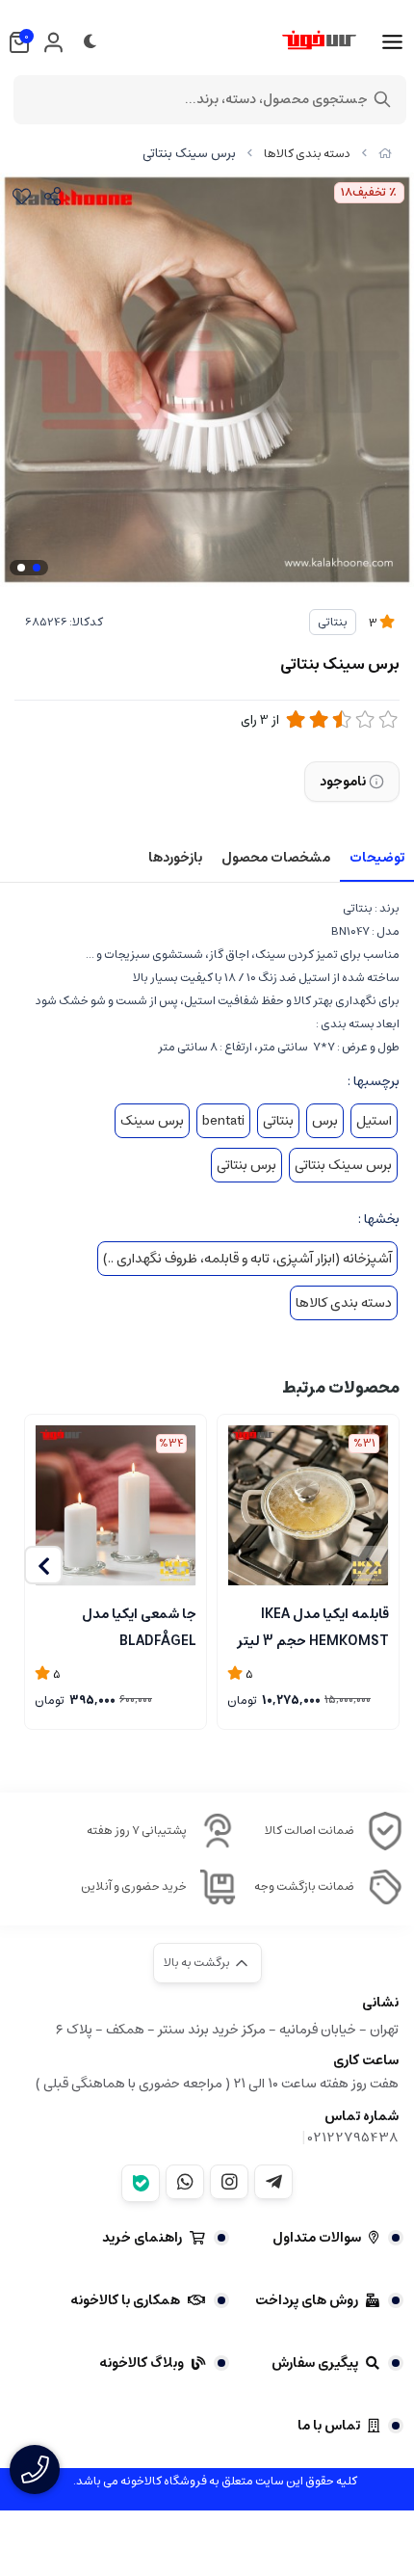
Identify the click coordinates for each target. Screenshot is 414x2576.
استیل (374, 1121)
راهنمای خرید (142, 2238)
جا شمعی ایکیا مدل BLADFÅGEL (139, 1626)
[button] (43, 1565)
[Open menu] (392, 42)
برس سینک (152, 1121)
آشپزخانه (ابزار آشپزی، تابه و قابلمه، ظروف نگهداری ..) (247, 1259)
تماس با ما (329, 2426)
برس (325, 1121)
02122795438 (353, 2138)
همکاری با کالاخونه (125, 2300)
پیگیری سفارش (315, 2363)
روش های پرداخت (307, 2300)
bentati (223, 1121)
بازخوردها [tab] (175, 858)
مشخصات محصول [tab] (276, 858)
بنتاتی (333, 622)
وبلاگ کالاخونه (142, 2363)
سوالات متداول (317, 2238)
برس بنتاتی (246, 1165)
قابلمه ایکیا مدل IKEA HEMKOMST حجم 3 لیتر (313, 1626)
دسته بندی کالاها (307, 154)
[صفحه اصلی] (385, 154)
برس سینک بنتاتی (343, 1165)
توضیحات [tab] (377, 858)
